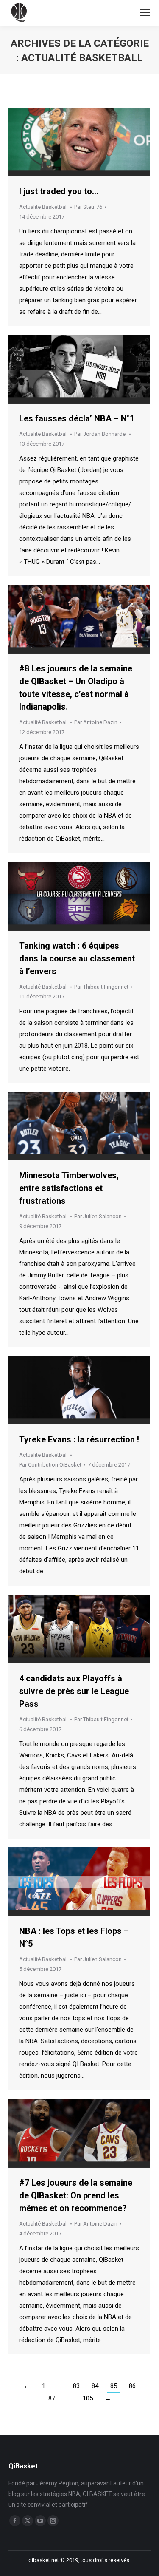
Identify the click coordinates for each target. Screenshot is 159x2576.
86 (132, 2386)
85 (114, 2386)
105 (88, 2398)
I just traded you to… (59, 191)
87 (52, 2398)
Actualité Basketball (43, 207)
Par (88, 207)
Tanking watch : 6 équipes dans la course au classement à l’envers (77, 958)
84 (95, 2386)
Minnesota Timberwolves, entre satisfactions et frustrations (69, 1188)
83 (76, 2386)
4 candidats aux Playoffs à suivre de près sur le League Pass (74, 1691)
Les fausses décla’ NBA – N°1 (77, 418)
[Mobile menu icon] (145, 13)
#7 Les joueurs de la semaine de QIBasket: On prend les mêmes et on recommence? (76, 2195)
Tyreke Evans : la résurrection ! (79, 1439)
